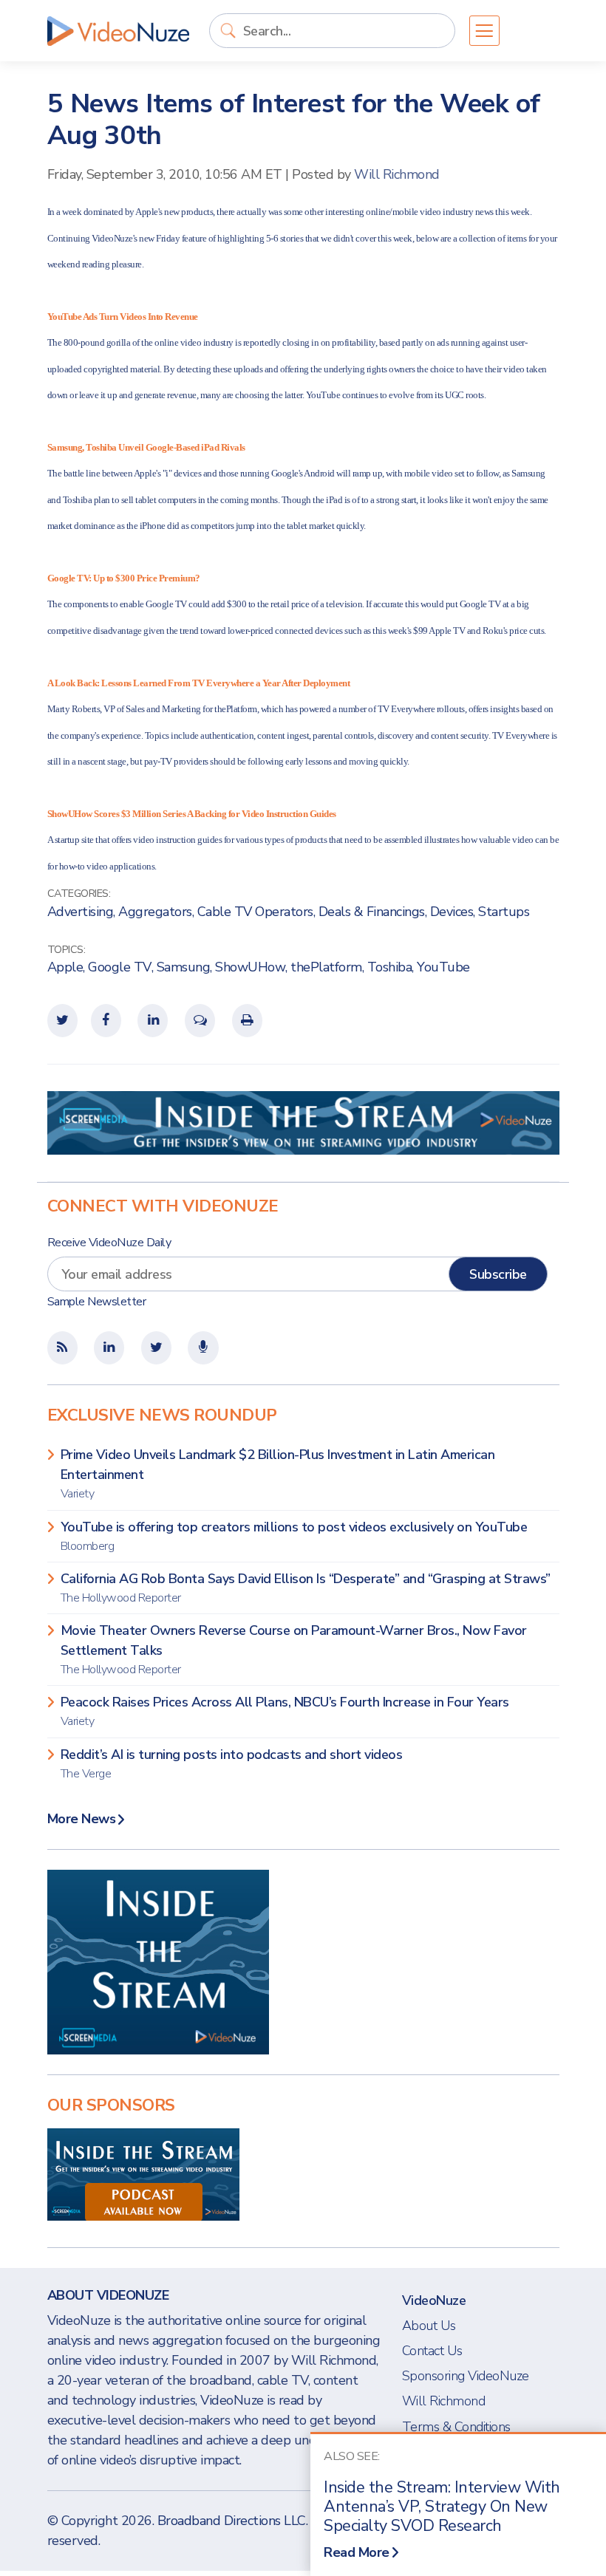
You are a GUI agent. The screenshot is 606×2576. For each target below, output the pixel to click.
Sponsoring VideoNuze (466, 2376)
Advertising (81, 912)
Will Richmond (397, 174)
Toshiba (390, 967)
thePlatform (326, 967)
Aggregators (155, 912)
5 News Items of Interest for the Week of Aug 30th (294, 120)
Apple (65, 967)
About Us (429, 2326)
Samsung (184, 967)
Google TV (120, 967)
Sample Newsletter (97, 1302)
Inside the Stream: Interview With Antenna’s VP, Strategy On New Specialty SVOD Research (442, 2507)
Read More (357, 2552)
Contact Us (432, 2351)
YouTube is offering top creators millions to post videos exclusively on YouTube (294, 1536)
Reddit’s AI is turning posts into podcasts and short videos (232, 1764)
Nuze (118, 31)
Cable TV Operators (255, 912)
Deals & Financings (372, 912)
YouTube (443, 967)
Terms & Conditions (456, 2427)
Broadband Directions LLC (232, 2521)
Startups (504, 912)
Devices (452, 912)
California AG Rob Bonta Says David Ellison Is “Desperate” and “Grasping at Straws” (306, 1588)
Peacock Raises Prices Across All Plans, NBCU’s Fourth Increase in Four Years (285, 1711)
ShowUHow (250, 967)
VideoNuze (434, 2300)
